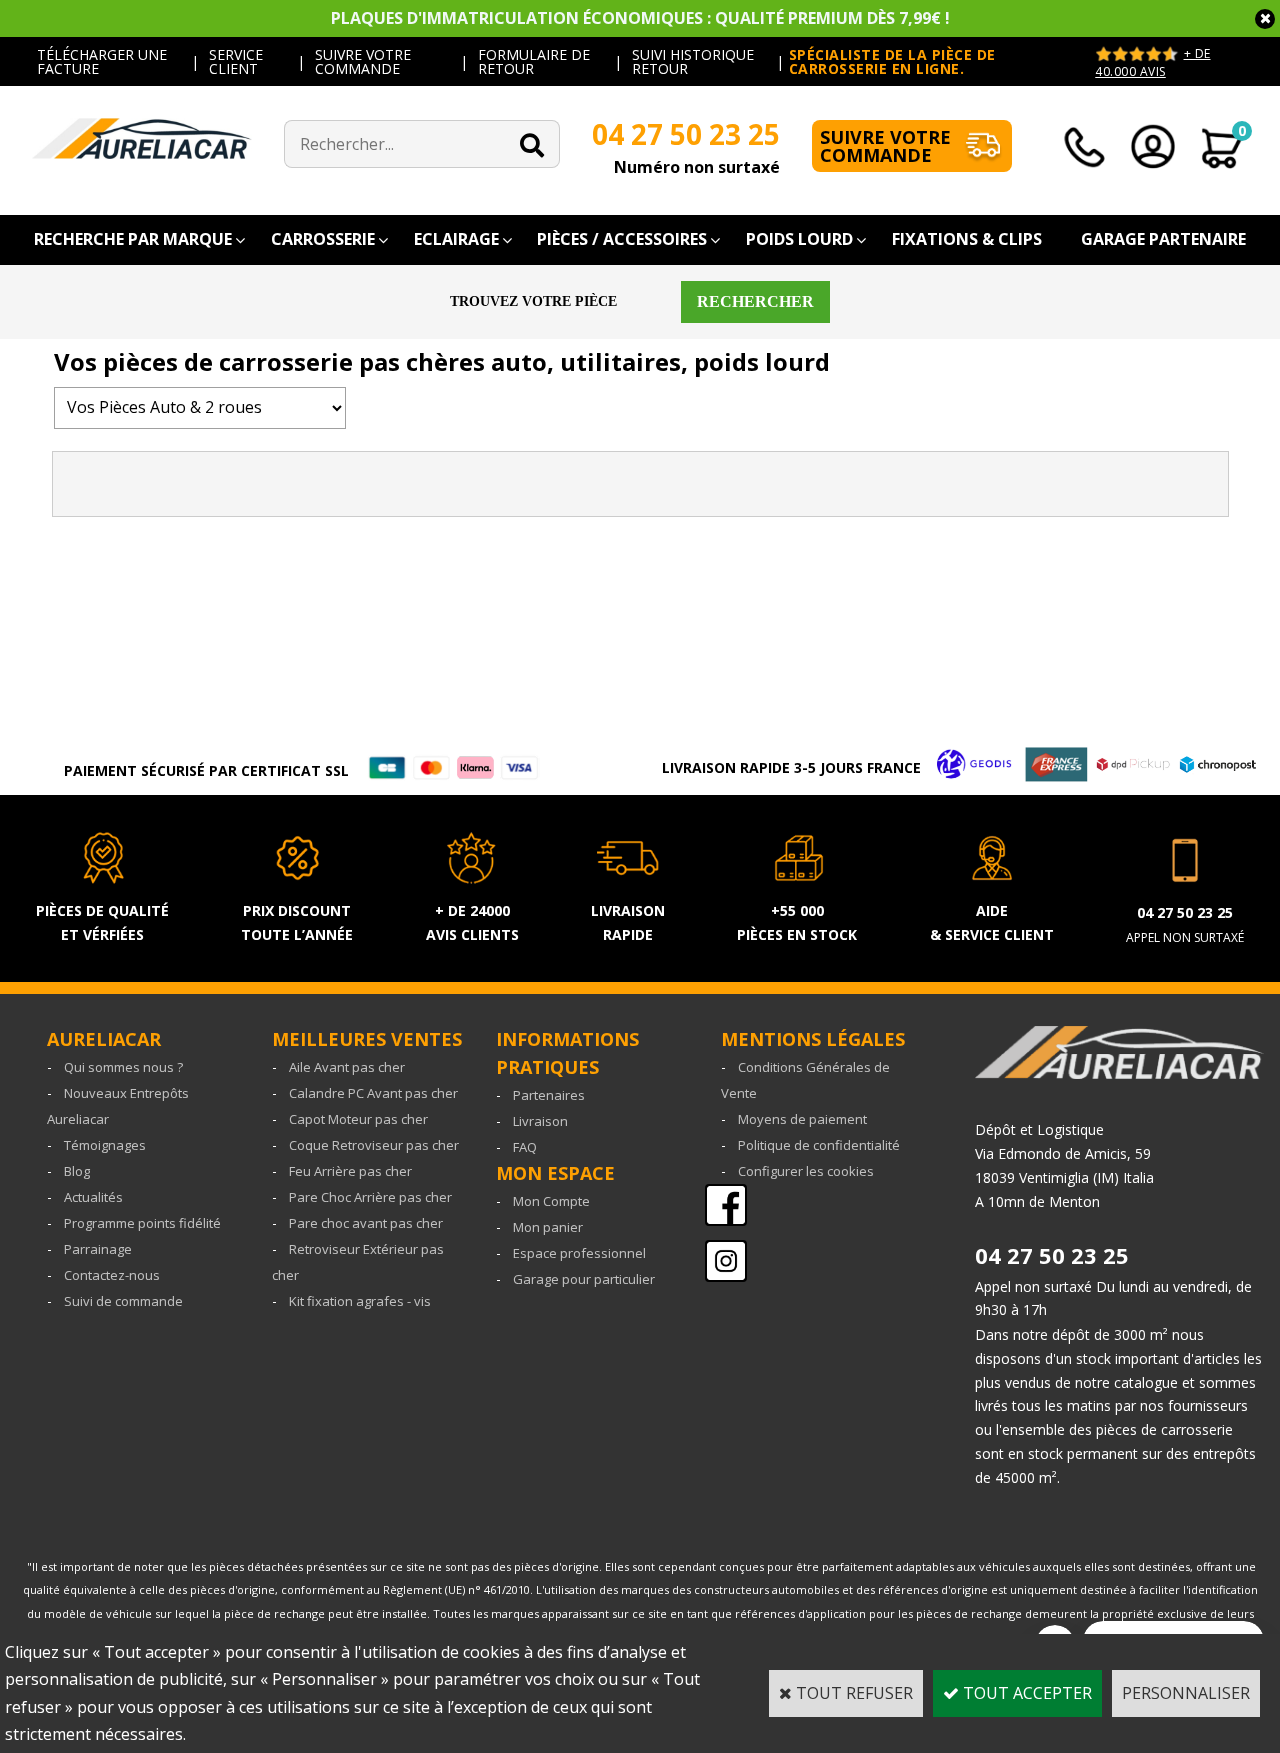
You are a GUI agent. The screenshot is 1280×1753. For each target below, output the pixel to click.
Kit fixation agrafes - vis (360, 1301)
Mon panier (548, 1227)
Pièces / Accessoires (622, 239)
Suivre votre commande (885, 146)
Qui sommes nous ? (123, 1067)
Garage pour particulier (584, 1279)
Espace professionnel (579, 1253)
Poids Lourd (799, 239)
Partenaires (549, 1095)
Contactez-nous (112, 1275)
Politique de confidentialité (819, 1145)
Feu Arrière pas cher (350, 1171)
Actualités (93, 1197)
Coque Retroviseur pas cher (374, 1145)
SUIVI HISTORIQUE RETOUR (693, 61)
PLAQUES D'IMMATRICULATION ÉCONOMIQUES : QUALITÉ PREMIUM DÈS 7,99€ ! (640, 18)
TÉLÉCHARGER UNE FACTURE (102, 61)
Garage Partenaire (1163, 239)
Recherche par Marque (133, 239)
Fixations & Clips (967, 239)
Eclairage (456, 239)
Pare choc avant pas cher (366, 1223)
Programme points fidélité (142, 1223)
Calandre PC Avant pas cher (373, 1093)
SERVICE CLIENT (236, 61)
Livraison (540, 1121)
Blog (77, 1171)
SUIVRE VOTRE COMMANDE (363, 61)
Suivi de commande (123, 1301)
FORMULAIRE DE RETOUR (534, 61)
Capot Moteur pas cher (358, 1119)
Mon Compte (551, 1201)
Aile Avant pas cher (347, 1067)
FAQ (525, 1147)
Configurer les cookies (806, 1171)
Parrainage (98, 1249)
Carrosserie (323, 239)
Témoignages (105, 1145)
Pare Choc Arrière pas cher (370, 1197)
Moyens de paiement (802, 1119)
